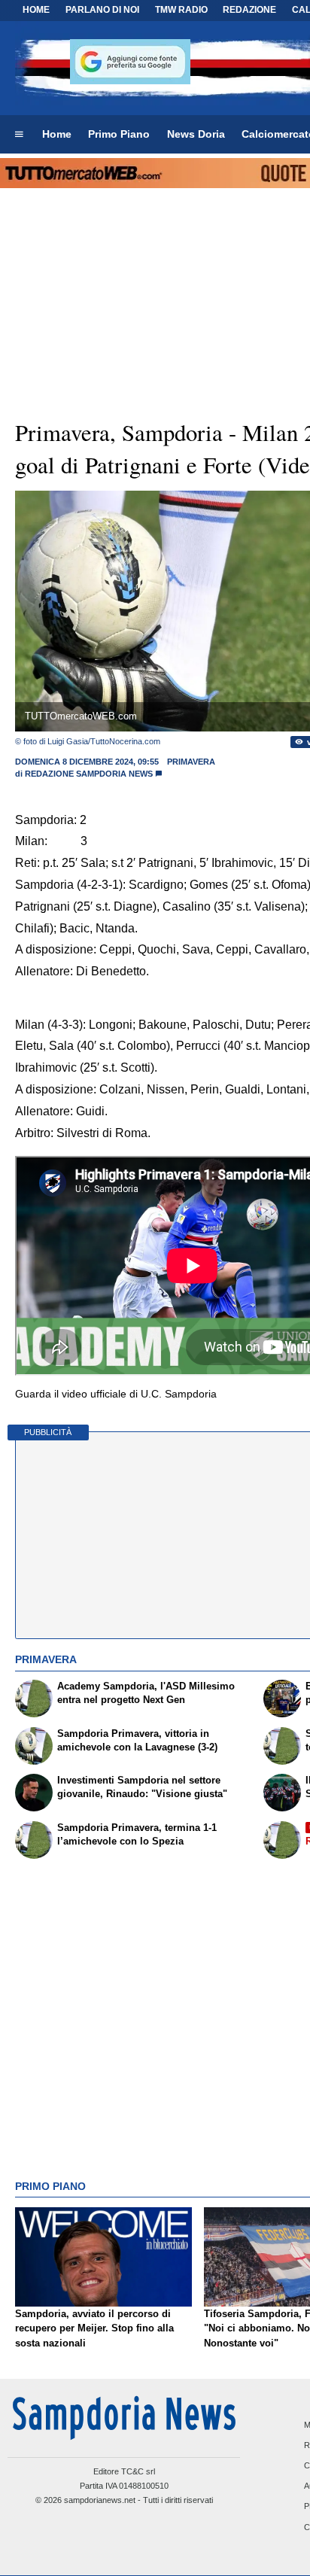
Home (36, 10)
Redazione (249, 10)
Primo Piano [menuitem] (119, 134)
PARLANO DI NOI (102, 10)
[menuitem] (19, 135)
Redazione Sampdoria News (89, 774)
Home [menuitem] (57, 134)
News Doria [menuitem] (196, 134)
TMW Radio (181, 10)
